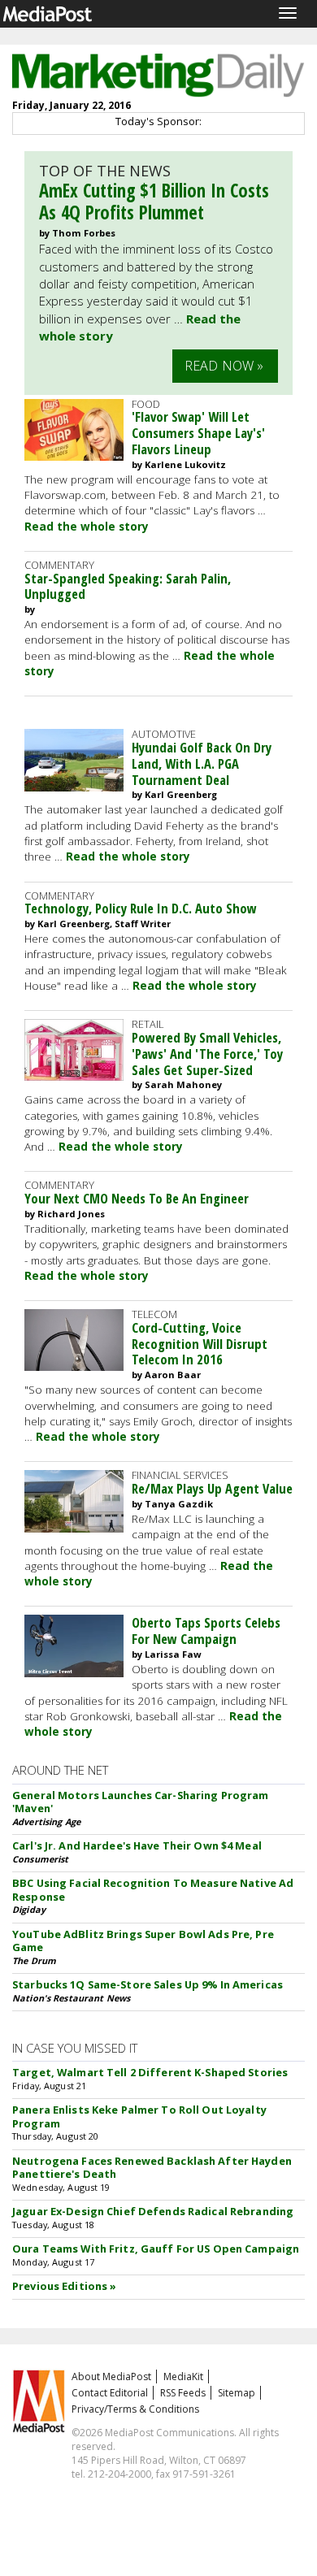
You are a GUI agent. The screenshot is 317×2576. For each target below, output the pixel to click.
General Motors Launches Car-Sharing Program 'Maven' (140, 1802)
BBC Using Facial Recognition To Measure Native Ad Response (153, 1890)
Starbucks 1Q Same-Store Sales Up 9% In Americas (148, 1984)
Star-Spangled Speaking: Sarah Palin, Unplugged (128, 586)
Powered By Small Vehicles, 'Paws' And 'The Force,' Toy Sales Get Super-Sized (207, 1054)
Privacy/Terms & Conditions (135, 2409)
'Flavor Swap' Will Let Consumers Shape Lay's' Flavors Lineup (198, 433)
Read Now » (224, 366)
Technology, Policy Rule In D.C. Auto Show (141, 908)
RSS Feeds (183, 2393)
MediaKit (183, 2377)
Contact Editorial (110, 2393)
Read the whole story (87, 527)
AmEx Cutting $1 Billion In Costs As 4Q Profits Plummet (154, 202)
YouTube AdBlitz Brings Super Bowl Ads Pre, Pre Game (143, 1941)
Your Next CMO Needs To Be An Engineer (137, 1198)
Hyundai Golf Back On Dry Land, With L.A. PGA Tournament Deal (202, 763)
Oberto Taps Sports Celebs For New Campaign (206, 1631)
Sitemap (237, 2393)
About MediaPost (111, 2377)
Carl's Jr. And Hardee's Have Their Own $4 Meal (137, 1845)
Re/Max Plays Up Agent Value (212, 1488)
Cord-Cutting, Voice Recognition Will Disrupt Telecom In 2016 (200, 1344)
